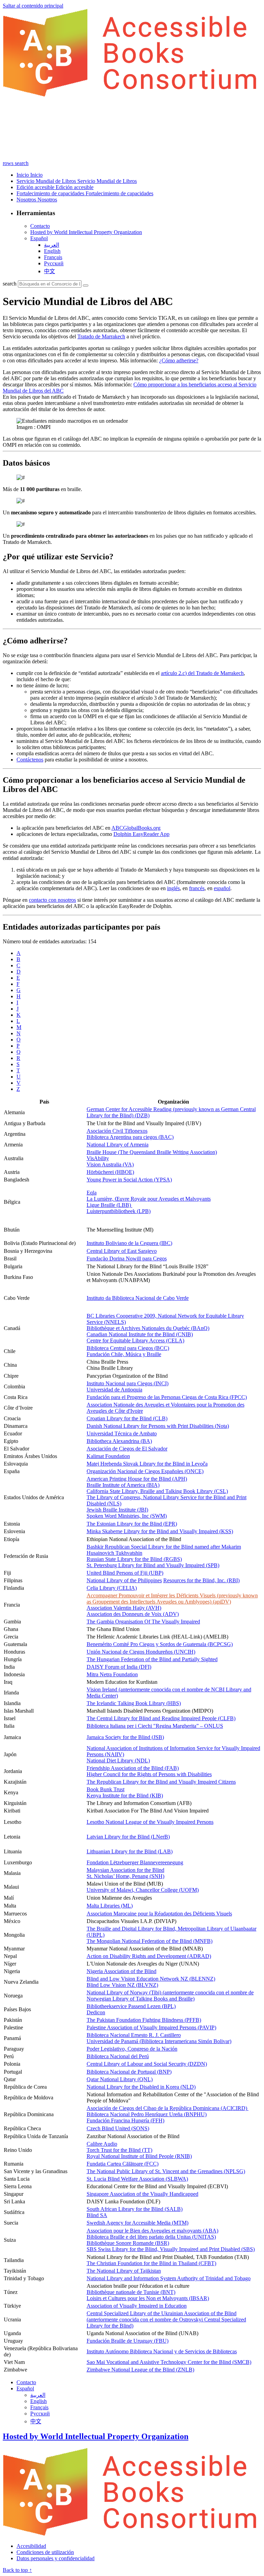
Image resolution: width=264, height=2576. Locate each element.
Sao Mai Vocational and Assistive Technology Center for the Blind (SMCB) (169, 2362)
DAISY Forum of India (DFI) (119, 1667)
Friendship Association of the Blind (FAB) (133, 1768)
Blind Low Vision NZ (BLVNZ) (122, 1985)
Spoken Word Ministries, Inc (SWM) (127, 1516)
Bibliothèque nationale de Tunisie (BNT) (131, 2292)
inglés (173, 888)
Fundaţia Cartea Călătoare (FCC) (123, 2164)
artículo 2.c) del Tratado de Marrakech (202, 673)
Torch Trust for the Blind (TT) (119, 2150)
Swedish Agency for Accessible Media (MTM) (137, 2223)
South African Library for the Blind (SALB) (135, 2209)
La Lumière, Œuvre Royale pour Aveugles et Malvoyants (149, 1199)
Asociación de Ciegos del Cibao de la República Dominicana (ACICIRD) (168, 2108)
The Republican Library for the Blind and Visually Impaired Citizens (161, 1782)
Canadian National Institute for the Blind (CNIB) (140, 1334)
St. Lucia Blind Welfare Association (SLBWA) (137, 2179)
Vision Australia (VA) (110, 1164)
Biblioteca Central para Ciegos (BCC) (128, 1348)
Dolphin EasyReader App (141, 834)
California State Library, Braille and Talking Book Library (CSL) (157, 1491)
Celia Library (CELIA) (112, 1588)
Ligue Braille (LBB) (109, 1205)
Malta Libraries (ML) (110, 1906)
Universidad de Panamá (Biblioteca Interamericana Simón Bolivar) (159, 2041)
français (53, 257)
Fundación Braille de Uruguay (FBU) (128, 2341)
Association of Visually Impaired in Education (137, 2306)
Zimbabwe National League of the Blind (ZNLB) (140, 2370)
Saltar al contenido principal (33, 6)
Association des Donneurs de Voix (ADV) (133, 1614)
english (52, 251)
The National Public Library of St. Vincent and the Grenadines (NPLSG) (166, 2171)
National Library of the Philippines (124, 1580)
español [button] (39, 238)
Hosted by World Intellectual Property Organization (86, 232)
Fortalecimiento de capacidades (51, 193)
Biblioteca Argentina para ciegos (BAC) (130, 1137)
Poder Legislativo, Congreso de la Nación (132, 2049)
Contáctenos (30, 760)
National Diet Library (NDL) (118, 1761)
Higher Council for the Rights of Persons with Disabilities (149, 1774)
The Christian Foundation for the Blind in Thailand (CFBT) (151, 2263)
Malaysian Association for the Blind (125, 1870)
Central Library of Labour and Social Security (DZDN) (147, 2064)
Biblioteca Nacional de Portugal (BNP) (129, 2072)
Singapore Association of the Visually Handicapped (142, 2194)
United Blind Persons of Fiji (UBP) (125, 1573)
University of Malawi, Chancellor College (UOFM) (143, 1890)
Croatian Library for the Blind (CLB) (127, 1418)
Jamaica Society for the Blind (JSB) (125, 1737)
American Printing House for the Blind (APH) (137, 1479)
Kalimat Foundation (108, 1456)
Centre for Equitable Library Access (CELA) (135, 1341)
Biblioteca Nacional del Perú (118, 2056)
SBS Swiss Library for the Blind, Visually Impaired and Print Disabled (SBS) (171, 2249)
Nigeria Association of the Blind (122, 1971)
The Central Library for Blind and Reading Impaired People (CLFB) (161, 1718)
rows (9, 163)
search (22, 163)
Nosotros (27, 200)
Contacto (40, 226)
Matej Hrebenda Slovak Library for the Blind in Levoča (147, 1464)
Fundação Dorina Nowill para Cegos (127, 1258)
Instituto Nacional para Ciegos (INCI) (128, 1383)
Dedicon (96, 2012)
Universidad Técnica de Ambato (122, 1433)
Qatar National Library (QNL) (120, 2079)
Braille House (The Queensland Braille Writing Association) (152, 1152)
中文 (49, 271)
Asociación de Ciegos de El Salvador (127, 1449)
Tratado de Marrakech (101, 336)
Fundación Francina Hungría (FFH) (125, 2120)
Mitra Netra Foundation (112, 1674)
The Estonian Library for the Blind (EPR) (132, 1524)
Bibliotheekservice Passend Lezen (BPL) (131, 2006)
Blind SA (97, 2215)
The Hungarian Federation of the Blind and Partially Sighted (152, 1659)
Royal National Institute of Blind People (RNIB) (139, 2156)
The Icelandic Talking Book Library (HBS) (134, 1703)
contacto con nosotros (52, 900)
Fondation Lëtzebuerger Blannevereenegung (135, 1862)
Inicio (23, 175)
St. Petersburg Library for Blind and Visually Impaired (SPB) (153, 1565)
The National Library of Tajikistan (124, 2271)
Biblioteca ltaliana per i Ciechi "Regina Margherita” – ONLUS (155, 1726)
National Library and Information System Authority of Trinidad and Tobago (169, 2278)
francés (197, 888)
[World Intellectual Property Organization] (132, 2534)
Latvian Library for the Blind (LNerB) (128, 1837)
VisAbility (98, 1158)
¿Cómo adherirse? (179, 360)
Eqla (92, 1193)
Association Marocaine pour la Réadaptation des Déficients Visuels (159, 1914)
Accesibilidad (31, 2546)
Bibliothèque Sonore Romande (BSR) (128, 2243)
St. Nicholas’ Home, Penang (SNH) (125, 1876)
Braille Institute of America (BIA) (123, 1485)
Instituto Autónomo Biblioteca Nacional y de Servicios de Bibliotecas (162, 2351)
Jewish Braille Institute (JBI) (117, 1510)
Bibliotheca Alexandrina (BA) (119, 1441)
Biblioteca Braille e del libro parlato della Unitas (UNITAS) (151, 2237)
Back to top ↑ (17, 2570)
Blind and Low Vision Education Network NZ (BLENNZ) (151, 1979)
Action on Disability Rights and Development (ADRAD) (149, 1956)
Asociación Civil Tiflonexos (117, 1131)
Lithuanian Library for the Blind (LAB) (130, 1851)
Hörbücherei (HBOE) (110, 1172)
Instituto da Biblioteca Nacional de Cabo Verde (138, 1298)
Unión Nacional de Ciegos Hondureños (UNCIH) (141, 1652)
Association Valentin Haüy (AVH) (124, 1608)
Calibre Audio (102, 2144)
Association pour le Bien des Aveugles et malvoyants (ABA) (152, 2231)
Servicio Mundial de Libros (47, 181)
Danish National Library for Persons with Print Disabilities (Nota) (158, 1426)
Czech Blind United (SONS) (118, 2128)
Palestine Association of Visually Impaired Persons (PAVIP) (151, 2027)
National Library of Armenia (118, 1145)
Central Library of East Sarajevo (122, 1251)
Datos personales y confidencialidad (56, 2558)
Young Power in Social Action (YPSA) (129, 1180)
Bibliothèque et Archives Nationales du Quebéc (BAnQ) (148, 1328)
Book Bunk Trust (106, 1789)
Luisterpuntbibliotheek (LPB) (119, 1211)
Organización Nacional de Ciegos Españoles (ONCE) (145, 1471)
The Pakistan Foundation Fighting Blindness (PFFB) (144, 2020)
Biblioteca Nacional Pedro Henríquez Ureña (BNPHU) (147, 2114)
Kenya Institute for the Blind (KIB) (125, 1796)
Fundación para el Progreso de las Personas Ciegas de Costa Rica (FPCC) (167, 1397)
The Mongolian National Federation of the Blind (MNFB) (150, 1941)
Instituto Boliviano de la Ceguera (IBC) (129, 1243)
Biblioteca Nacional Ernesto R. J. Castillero (134, 2035)
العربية (52, 245)
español (222, 888)
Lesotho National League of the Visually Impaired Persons (150, 1822)
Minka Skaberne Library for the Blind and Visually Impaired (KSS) (160, 1531)
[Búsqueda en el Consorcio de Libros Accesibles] (86, 285)
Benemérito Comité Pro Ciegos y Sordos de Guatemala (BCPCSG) (160, 1644)
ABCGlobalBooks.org (136, 828)
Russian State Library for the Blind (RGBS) (134, 1559)
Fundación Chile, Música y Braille (124, 1354)
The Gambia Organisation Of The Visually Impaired (143, 1622)
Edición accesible (36, 187)
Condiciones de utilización (45, 2552)
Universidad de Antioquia (114, 1390)
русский (54, 263)
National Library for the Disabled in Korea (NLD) (141, 2087)
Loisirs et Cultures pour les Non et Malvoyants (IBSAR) (148, 2298)
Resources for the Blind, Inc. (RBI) (201, 1580)
